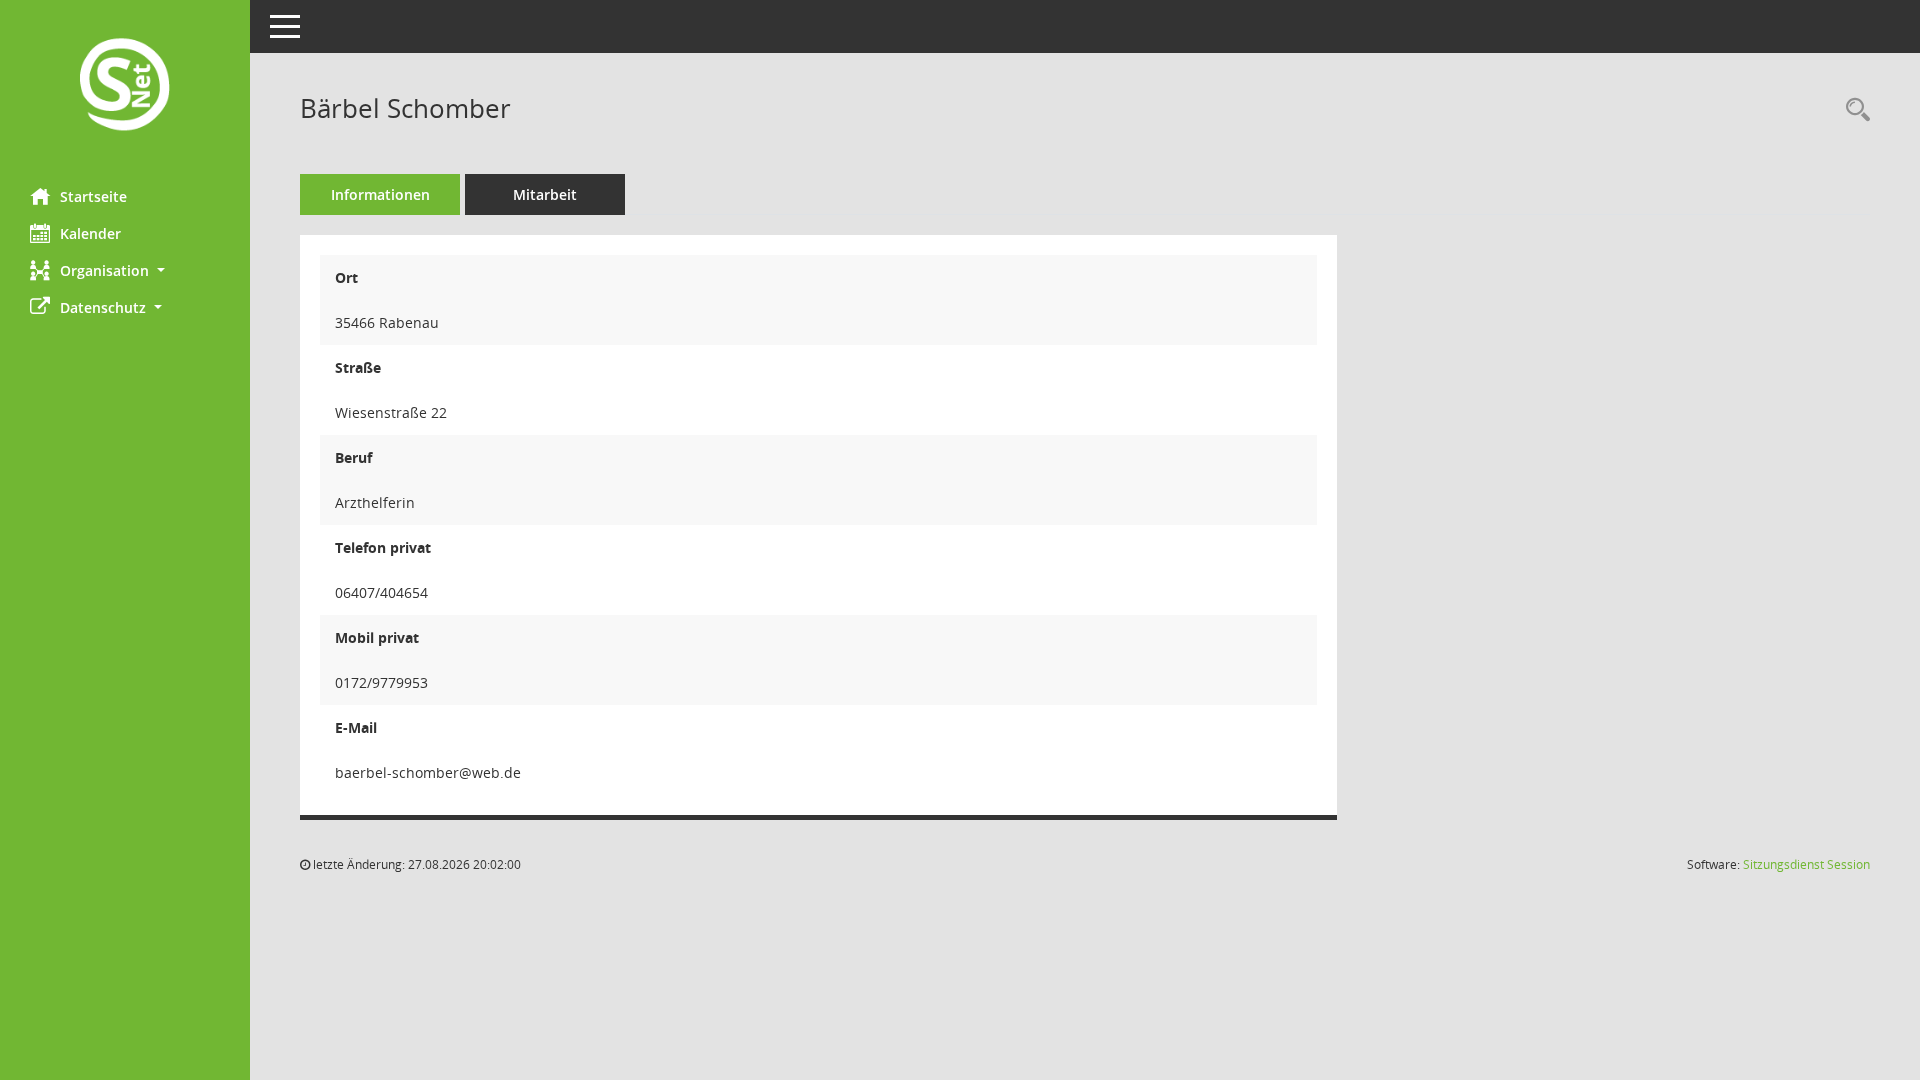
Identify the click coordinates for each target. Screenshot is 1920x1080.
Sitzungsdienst (1806, 864)
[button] (125, 270)
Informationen (380, 194)
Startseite (93, 196)
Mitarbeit (545, 194)
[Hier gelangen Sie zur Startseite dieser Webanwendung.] (125, 86)
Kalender (90, 233)
